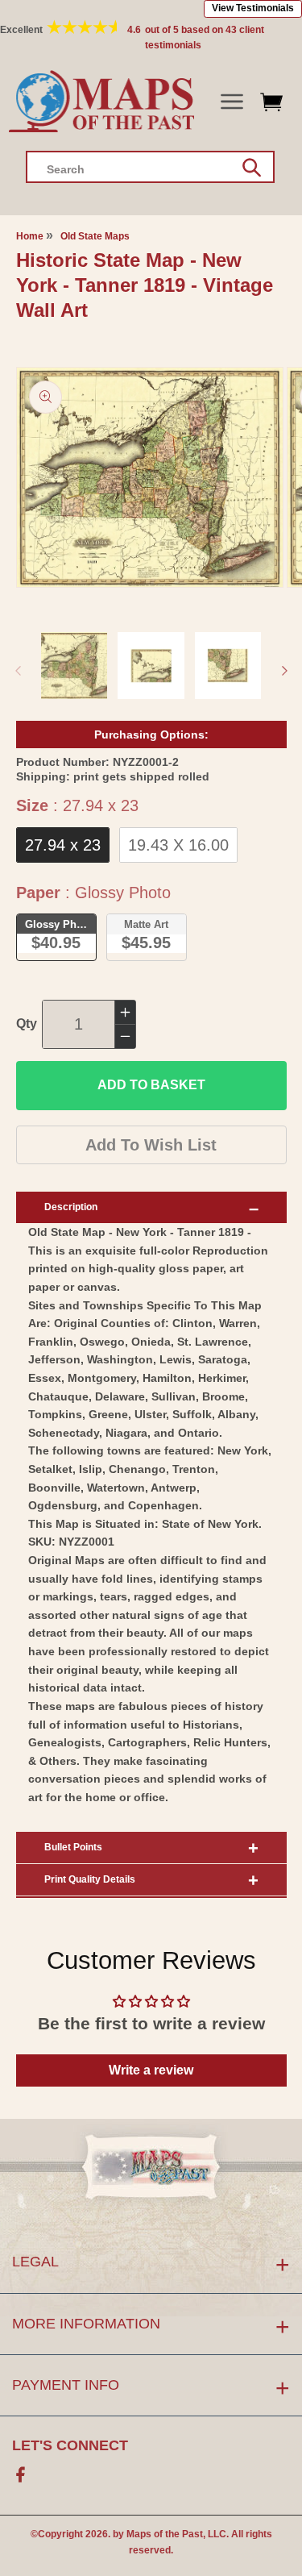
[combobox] (150, 167)
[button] (232, 102)
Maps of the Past (165, 2534)
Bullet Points (73, 1847)
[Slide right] (284, 671)
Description (71, 1207)
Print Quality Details (90, 1879)
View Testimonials (253, 8)
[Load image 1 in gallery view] (74, 666)
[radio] (63, 845)
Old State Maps (95, 236)
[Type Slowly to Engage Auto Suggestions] (252, 168)
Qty (27, 1024)
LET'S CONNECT (70, 2445)
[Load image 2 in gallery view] (151, 666)
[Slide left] (18, 671)
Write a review (151, 2070)
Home (30, 236)
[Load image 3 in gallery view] (228, 666)
